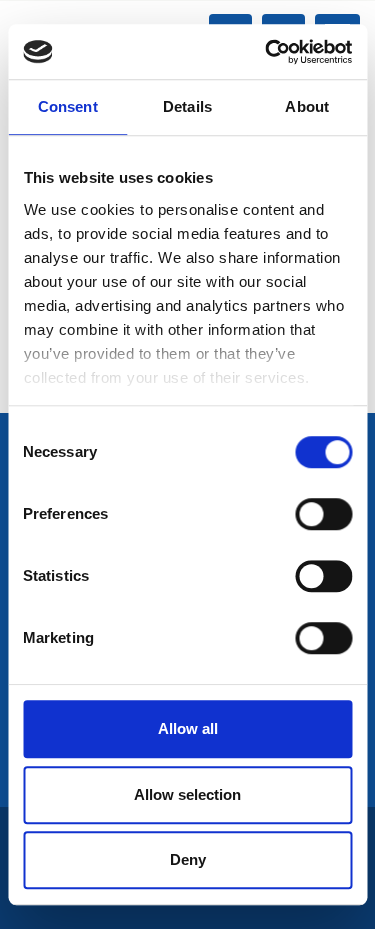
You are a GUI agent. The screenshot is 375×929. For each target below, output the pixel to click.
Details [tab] (187, 106)
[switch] (323, 514)
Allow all (188, 728)
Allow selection (187, 794)
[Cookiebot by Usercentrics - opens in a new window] (267, 52)
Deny (188, 859)
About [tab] (307, 106)
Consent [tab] (68, 106)
